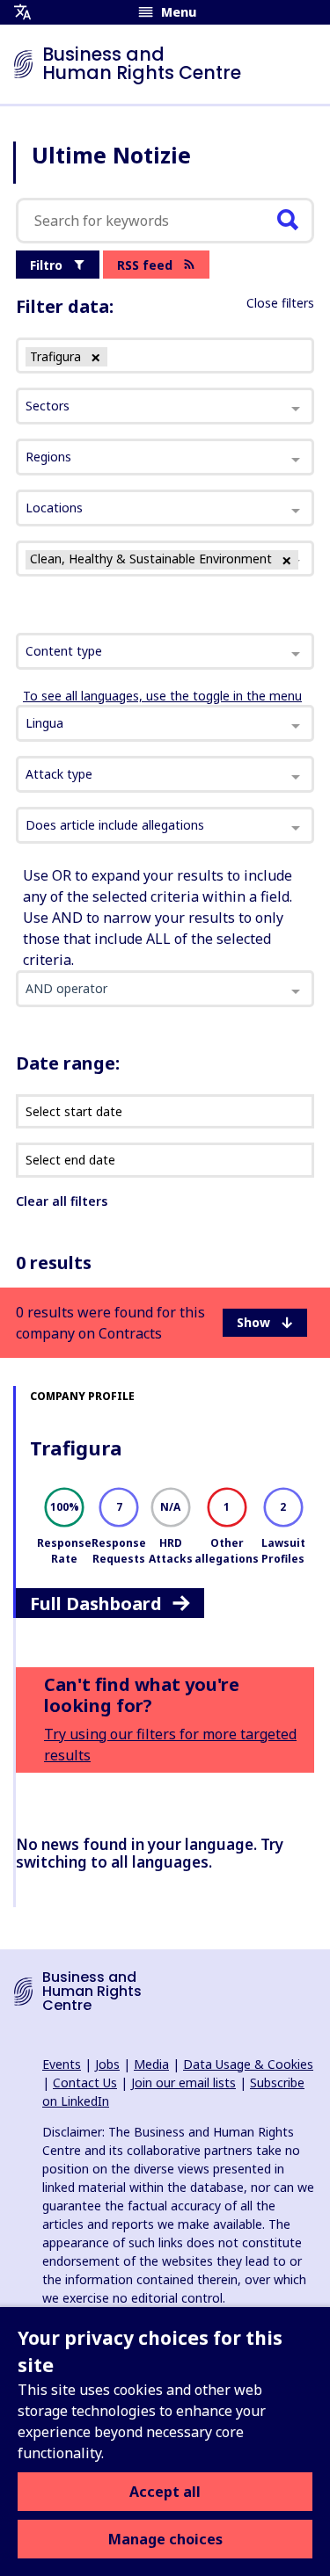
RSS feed (145, 265)
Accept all (165, 2492)
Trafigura (76, 1448)
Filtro (46, 265)
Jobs (107, 2064)
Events (62, 2064)
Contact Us (85, 2083)
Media (151, 2064)
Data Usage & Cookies (248, 2064)
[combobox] (165, 651)
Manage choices (165, 2539)
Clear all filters (62, 1201)
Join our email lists (183, 2083)
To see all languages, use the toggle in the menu (162, 696)
